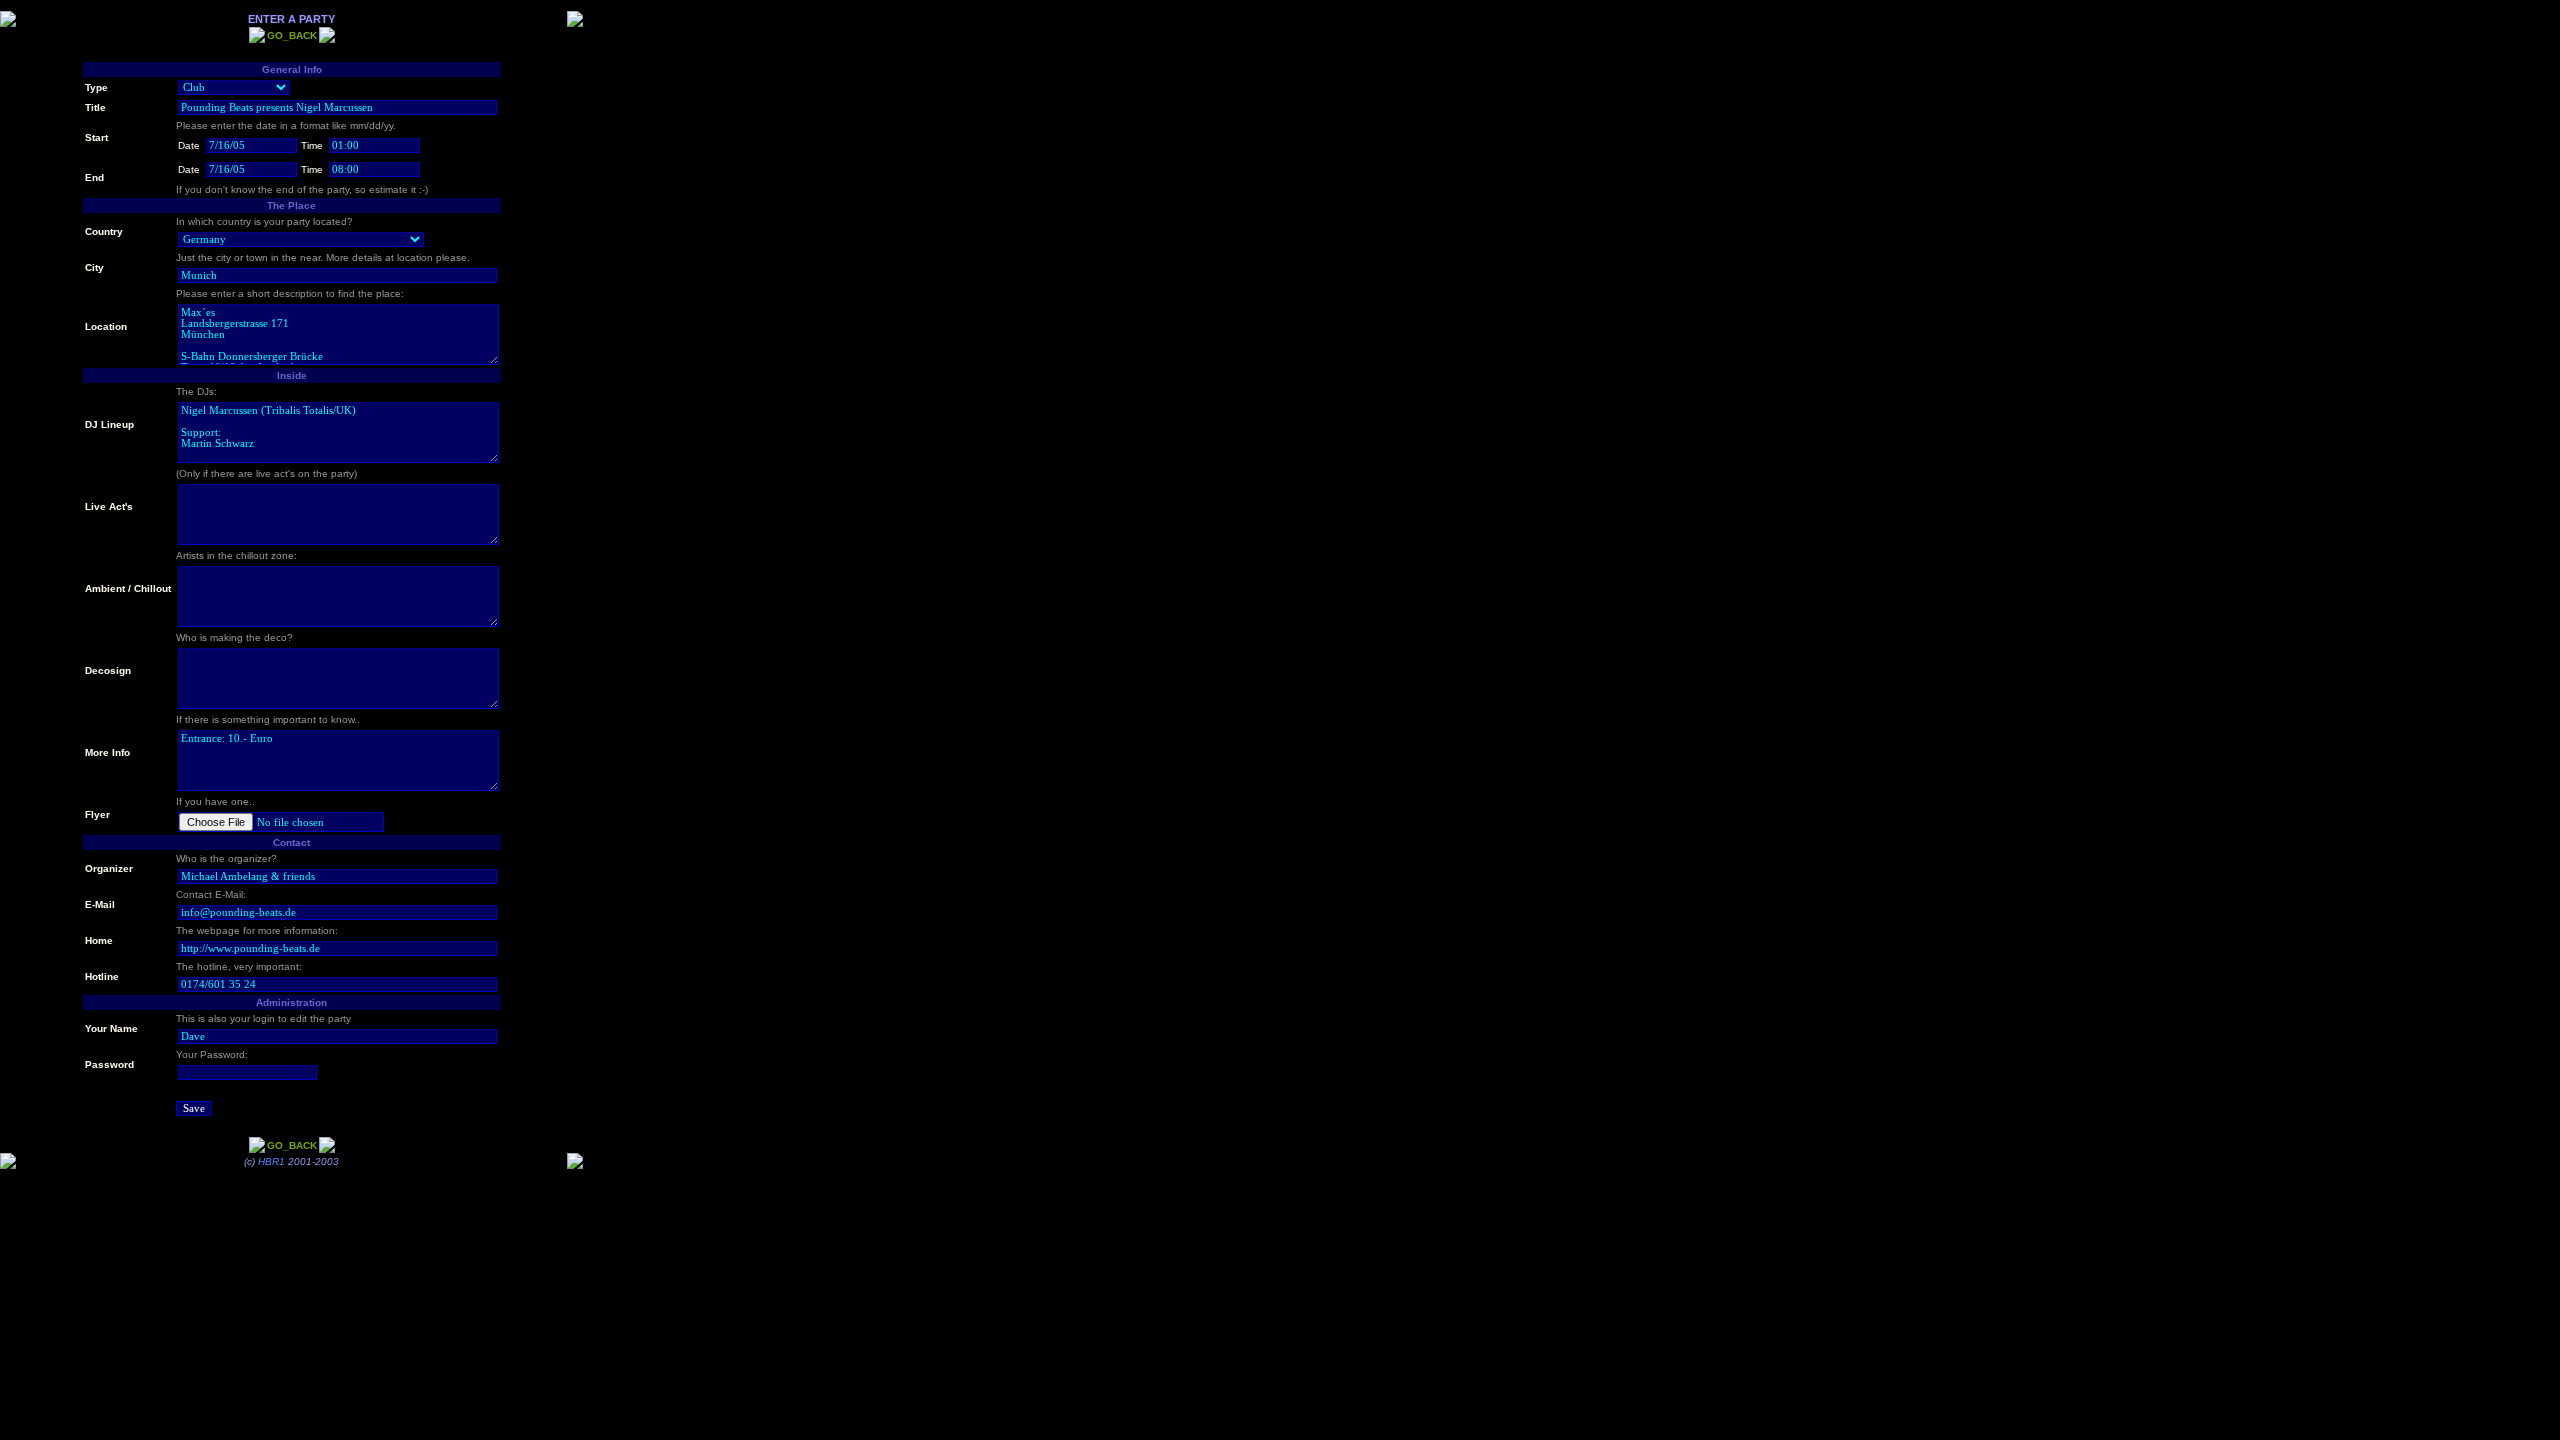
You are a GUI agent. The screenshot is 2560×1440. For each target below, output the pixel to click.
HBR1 (271, 1161)
